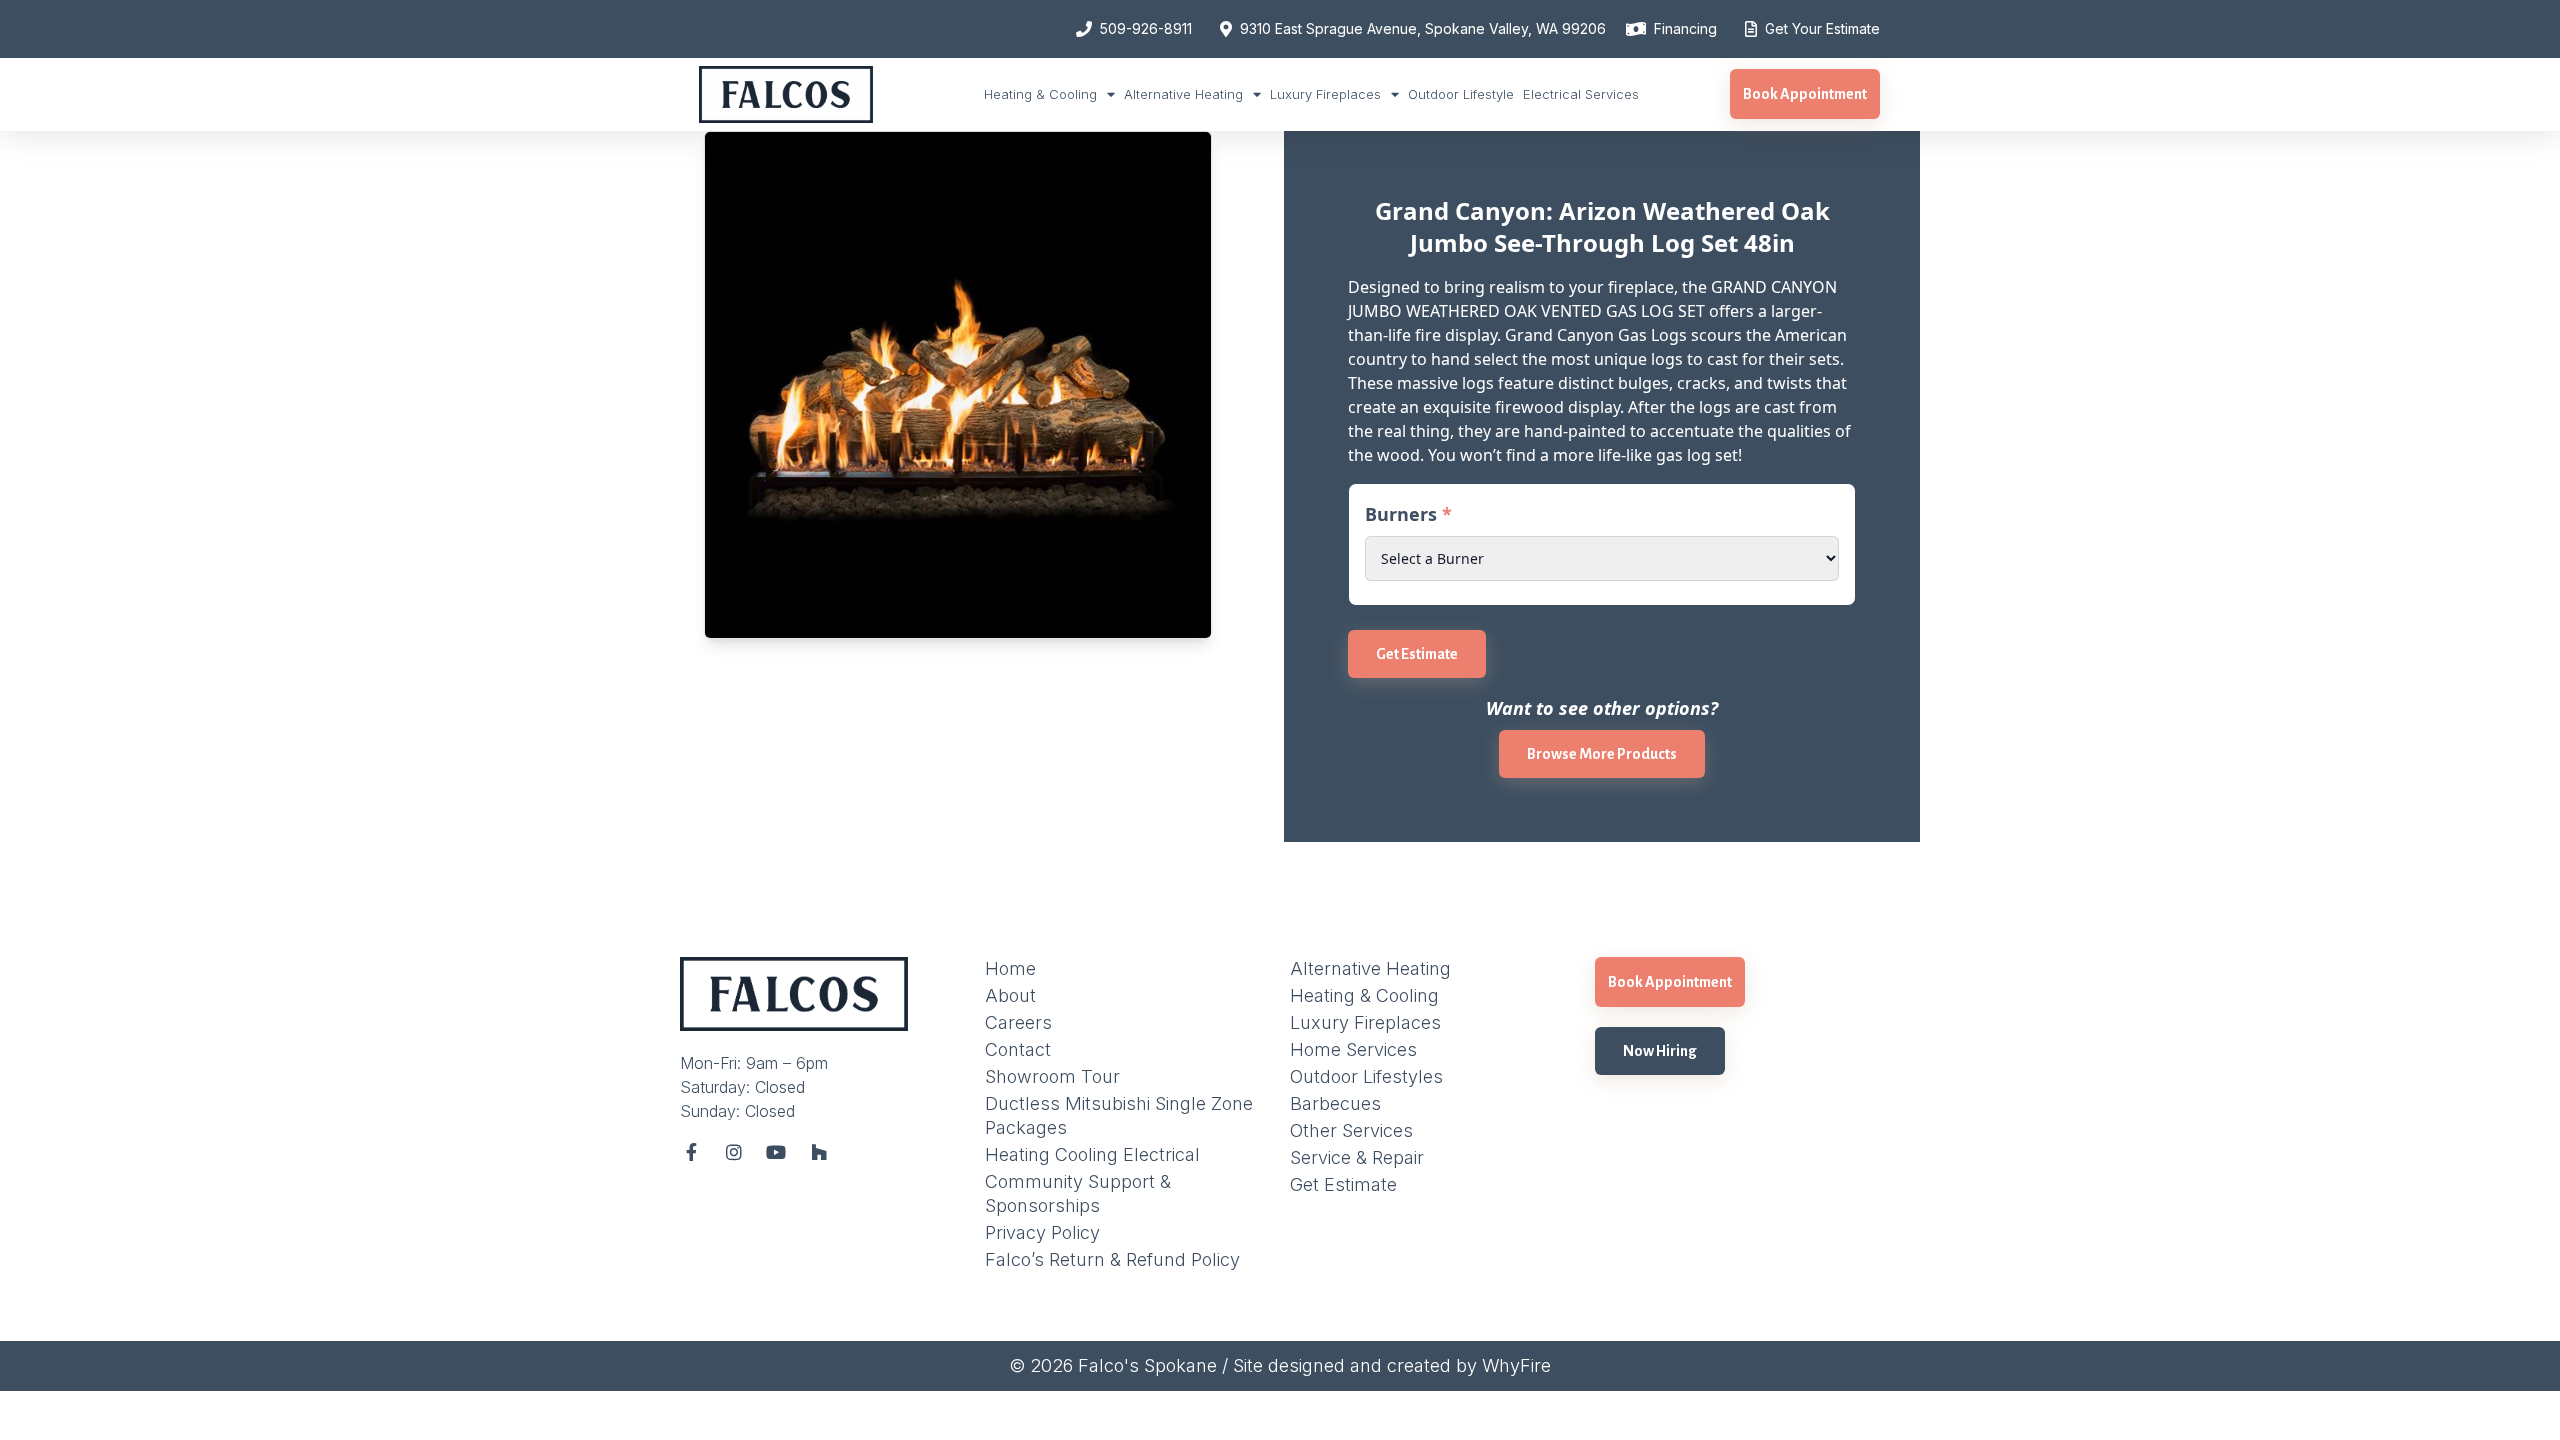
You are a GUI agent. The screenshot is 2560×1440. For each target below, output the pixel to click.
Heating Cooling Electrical (1092, 1154)
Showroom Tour (1052, 1076)
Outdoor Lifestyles (1366, 1076)
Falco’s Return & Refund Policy (1112, 1259)
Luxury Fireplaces (1325, 94)
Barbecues (1335, 1103)
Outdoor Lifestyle (1461, 94)
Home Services (1353, 1049)
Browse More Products (1602, 754)
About (1010, 995)
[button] (1805, 94)
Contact (1018, 1049)
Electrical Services (1581, 94)
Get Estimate (1417, 654)
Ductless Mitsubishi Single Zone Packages (1119, 1115)
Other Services (1351, 1130)
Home (1010, 968)
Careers (1018, 1022)
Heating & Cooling (1040, 94)
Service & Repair (1357, 1157)
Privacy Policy (1042, 1232)
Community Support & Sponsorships (1078, 1193)
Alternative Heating (1183, 94)
